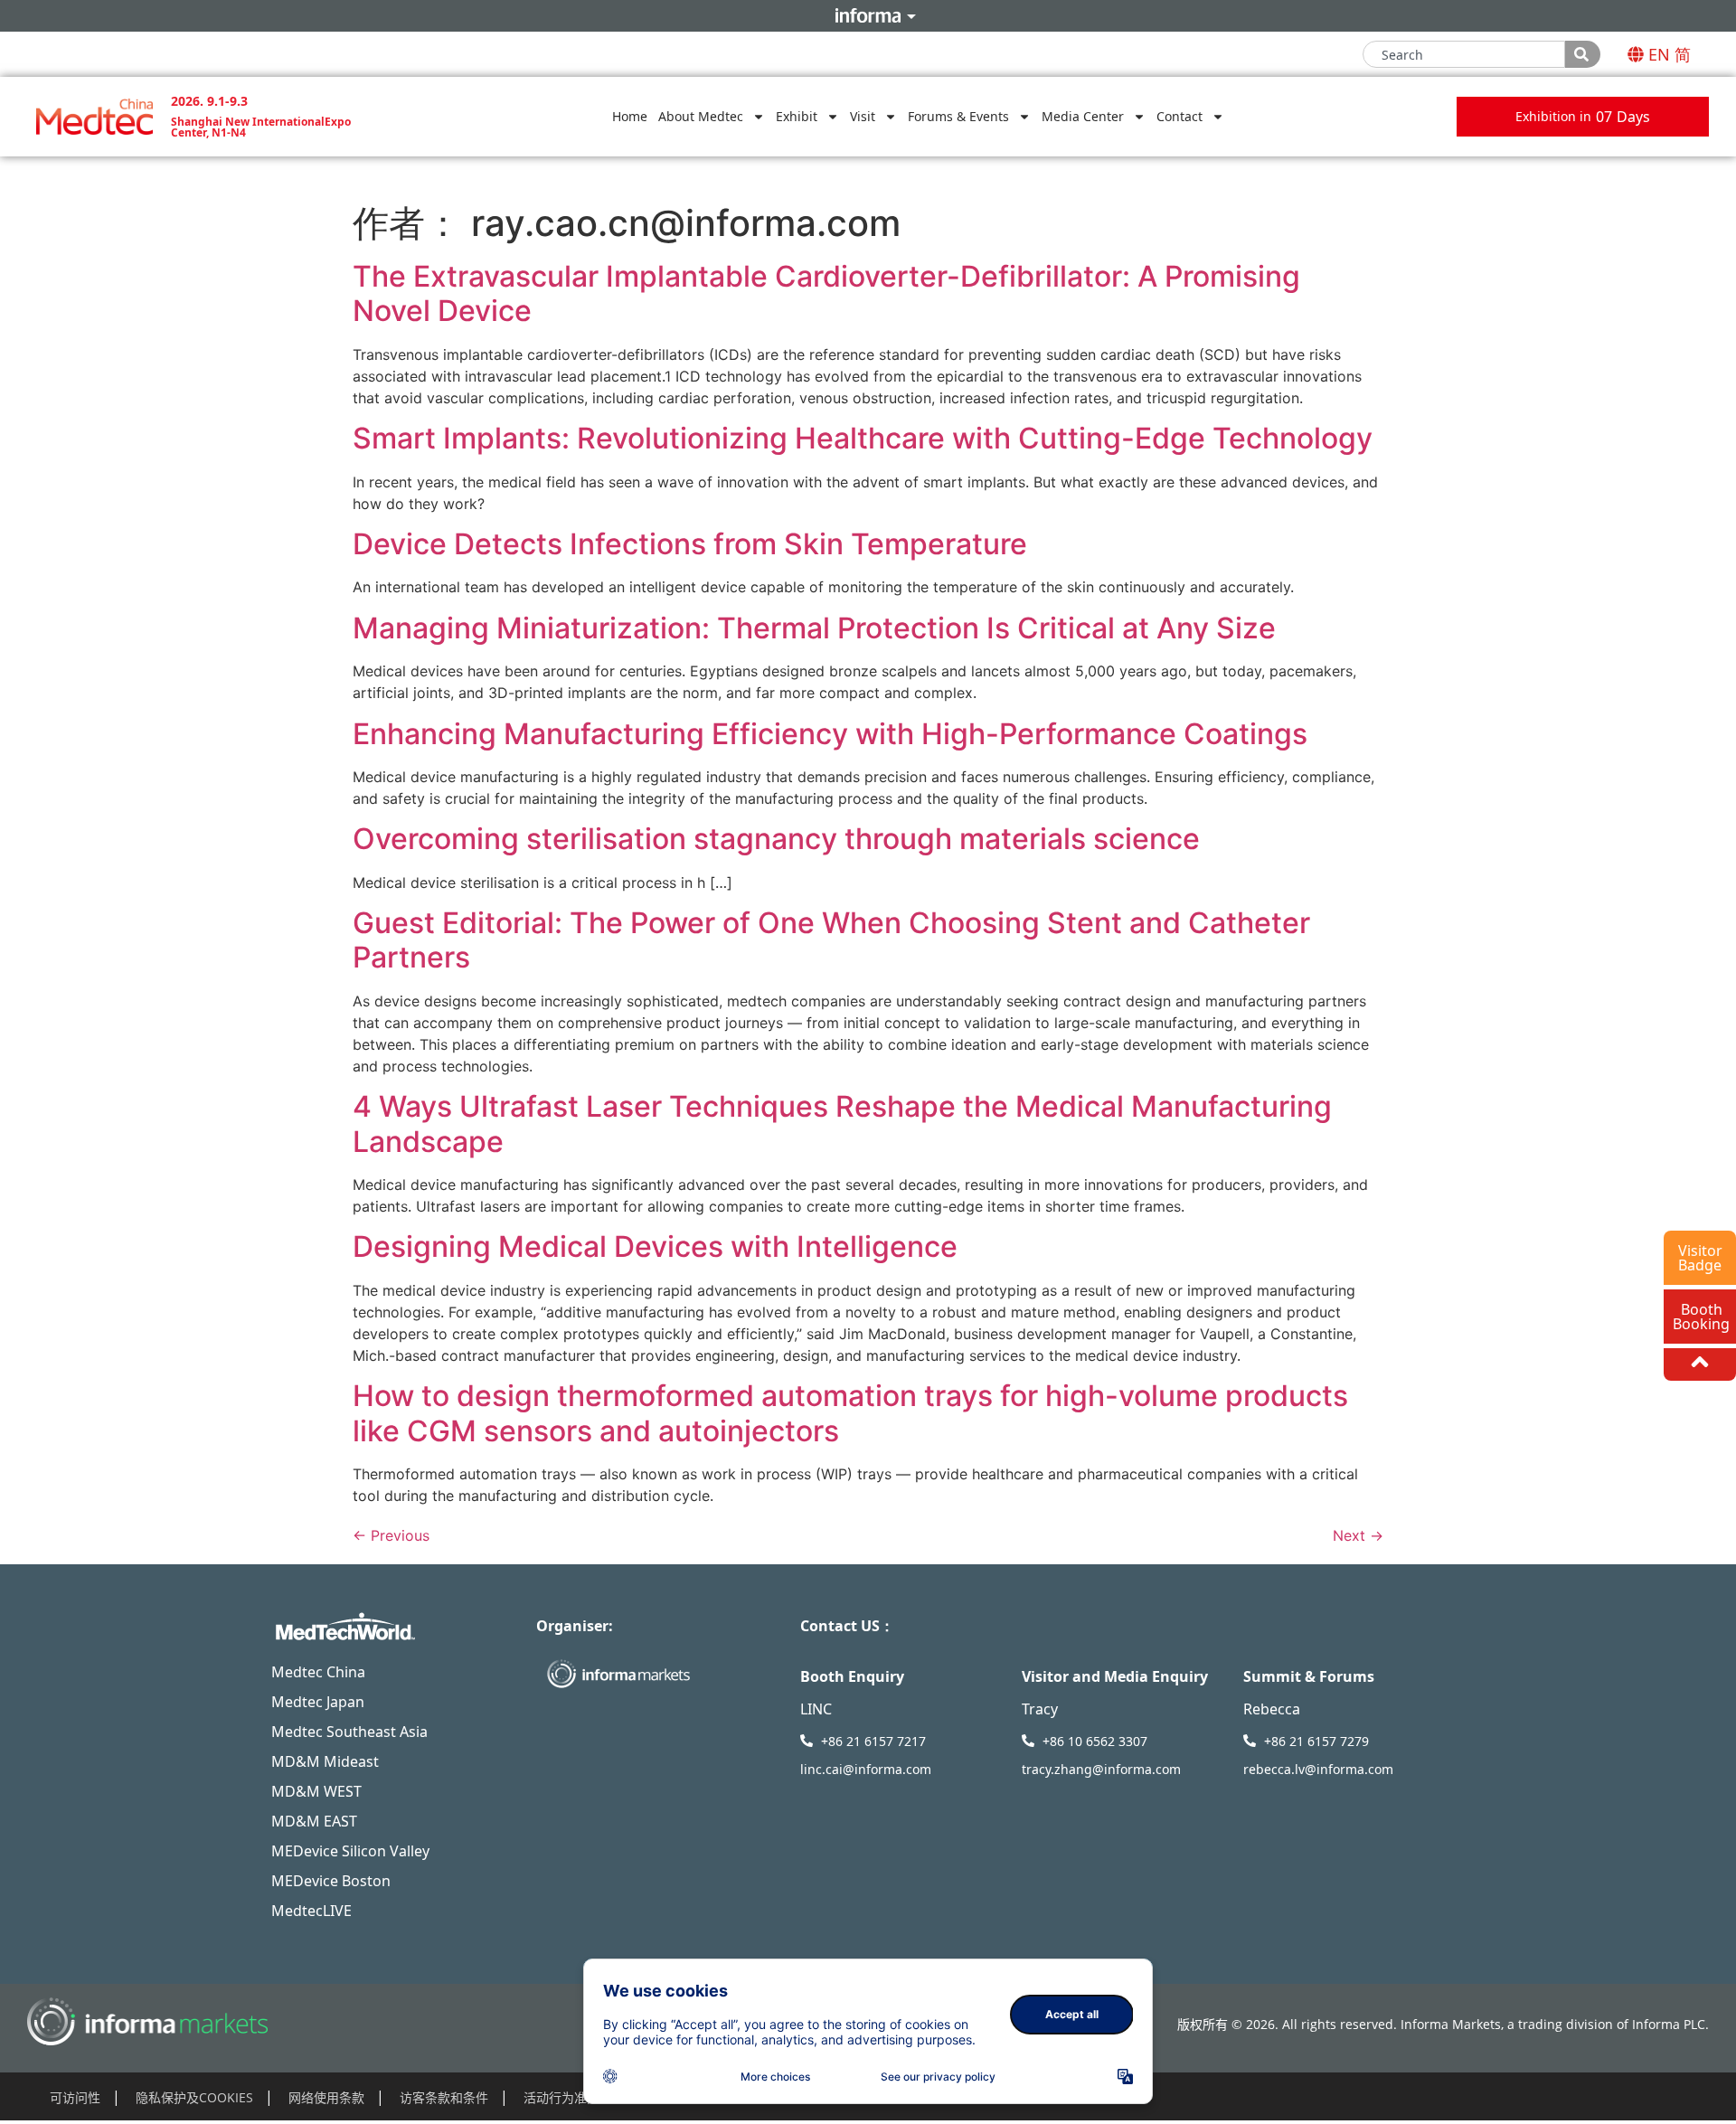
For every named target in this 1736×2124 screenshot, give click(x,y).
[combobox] (1464, 54)
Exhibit (797, 116)
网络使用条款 (326, 2097)
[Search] (1583, 54)
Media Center (1083, 116)
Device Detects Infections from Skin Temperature (690, 544)
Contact (1179, 116)
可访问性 (75, 2097)
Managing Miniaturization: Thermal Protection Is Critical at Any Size (814, 628)
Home (630, 116)
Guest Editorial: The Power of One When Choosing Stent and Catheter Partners (831, 940)
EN (1659, 54)
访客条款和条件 (444, 2097)
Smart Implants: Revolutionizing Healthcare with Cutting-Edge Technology (863, 438)
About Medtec (701, 116)
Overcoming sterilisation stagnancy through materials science (776, 839)
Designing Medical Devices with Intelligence (655, 1246)
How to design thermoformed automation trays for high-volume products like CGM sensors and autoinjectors (850, 1413)
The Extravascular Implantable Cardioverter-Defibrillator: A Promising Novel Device (826, 293)
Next (1358, 1535)
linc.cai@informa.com (866, 1769)
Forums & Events (958, 116)
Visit (863, 116)
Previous (391, 1535)
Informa (868, 15)
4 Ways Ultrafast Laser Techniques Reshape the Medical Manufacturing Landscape (842, 1123)
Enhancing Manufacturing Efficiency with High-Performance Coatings (830, 734)
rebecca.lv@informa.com (1318, 1769)
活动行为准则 (561, 2097)
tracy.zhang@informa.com (1101, 1769)
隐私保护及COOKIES (194, 2097)
